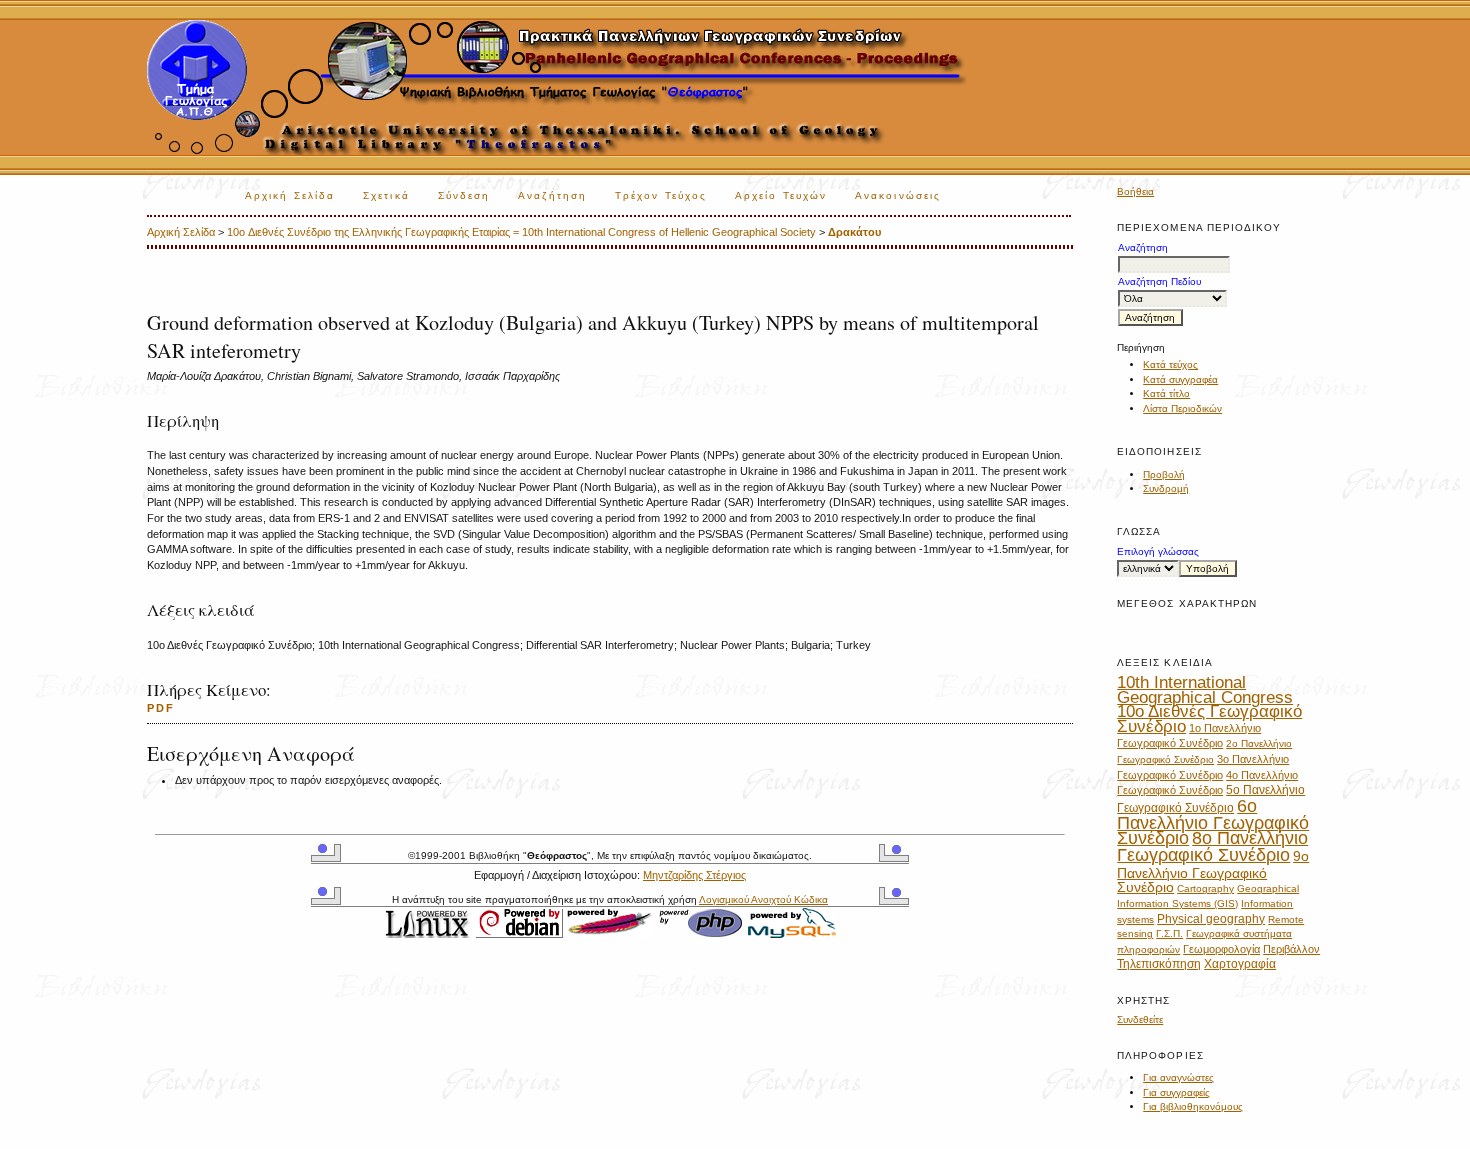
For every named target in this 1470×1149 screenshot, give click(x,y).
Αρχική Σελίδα (290, 195)
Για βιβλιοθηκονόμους (1193, 1106)
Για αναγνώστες (1178, 1077)
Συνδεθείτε (1140, 1019)
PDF (161, 708)
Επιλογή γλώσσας (1158, 551)
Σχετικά (386, 195)
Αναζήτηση (552, 195)
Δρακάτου (854, 232)
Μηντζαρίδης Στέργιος (694, 875)
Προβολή (1164, 474)
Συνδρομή (1166, 488)
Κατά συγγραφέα (1180, 379)
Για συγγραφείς (1176, 1092)
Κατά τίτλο (1166, 393)
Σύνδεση (464, 195)
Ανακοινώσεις (898, 195)
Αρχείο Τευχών (781, 195)
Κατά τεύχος (1170, 364)
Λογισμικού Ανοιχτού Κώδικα (763, 899)
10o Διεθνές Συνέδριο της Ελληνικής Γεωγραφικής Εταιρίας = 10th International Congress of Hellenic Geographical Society (521, 232)
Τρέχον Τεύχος (661, 195)
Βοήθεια (1135, 191)
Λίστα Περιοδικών (1182, 408)
